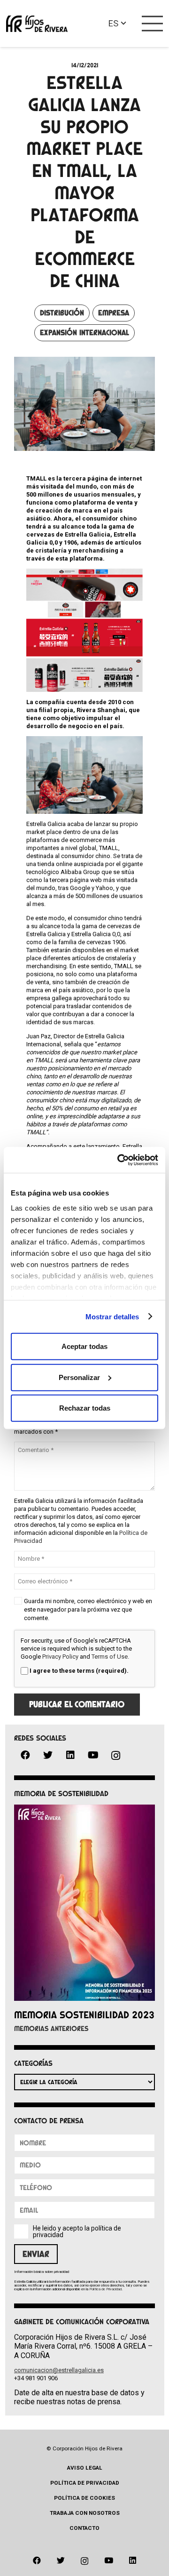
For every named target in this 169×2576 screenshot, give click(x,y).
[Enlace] (37, 24)
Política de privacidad (85, 2483)
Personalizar (79, 1377)
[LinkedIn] (70, 1755)
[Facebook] (25, 1755)
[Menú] (153, 24)
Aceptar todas (84, 1346)
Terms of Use (110, 1657)
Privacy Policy (60, 1657)
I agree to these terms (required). (79, 1671)
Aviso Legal (85, 2468)
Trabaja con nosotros (85, 2513)
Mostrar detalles (112, 1316)
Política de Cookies (84, 2498)
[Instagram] (115, 1756)
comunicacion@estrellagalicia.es (59, 2370)
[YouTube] (93, 1755)
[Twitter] (48, 1755)
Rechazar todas (85, 1408)
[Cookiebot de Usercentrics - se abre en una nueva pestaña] (119, 1160)
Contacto (84, 2528)
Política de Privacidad (105, 2289)
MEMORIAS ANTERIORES (51, 2029)
